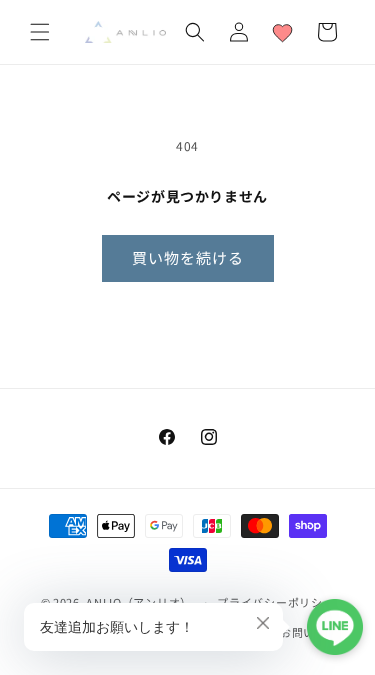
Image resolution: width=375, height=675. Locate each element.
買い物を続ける (188, 257)
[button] (40, 32)
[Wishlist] (283, 32)
